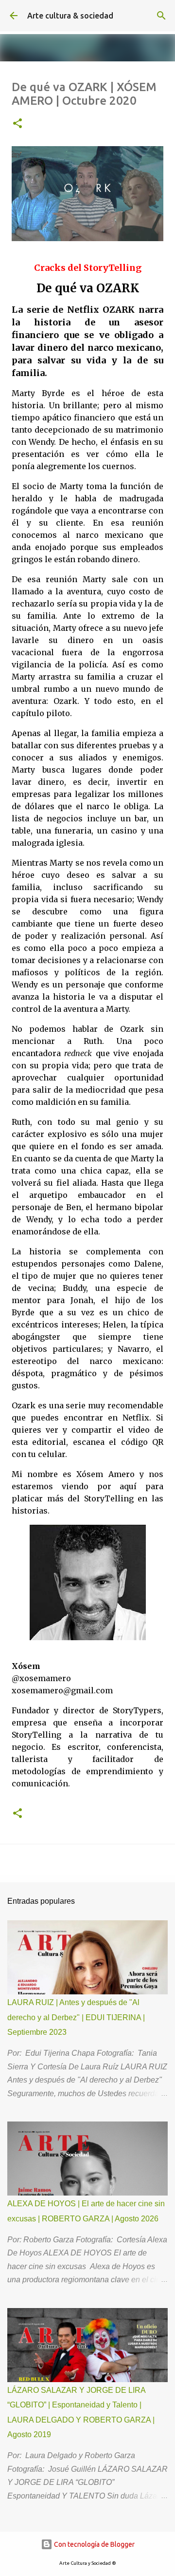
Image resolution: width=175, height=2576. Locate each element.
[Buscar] (161, 16)
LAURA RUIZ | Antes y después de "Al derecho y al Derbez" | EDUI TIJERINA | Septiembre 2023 (76, 2017)
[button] (17, 124)
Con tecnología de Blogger (94, 2544)
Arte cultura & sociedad (70, 16)
